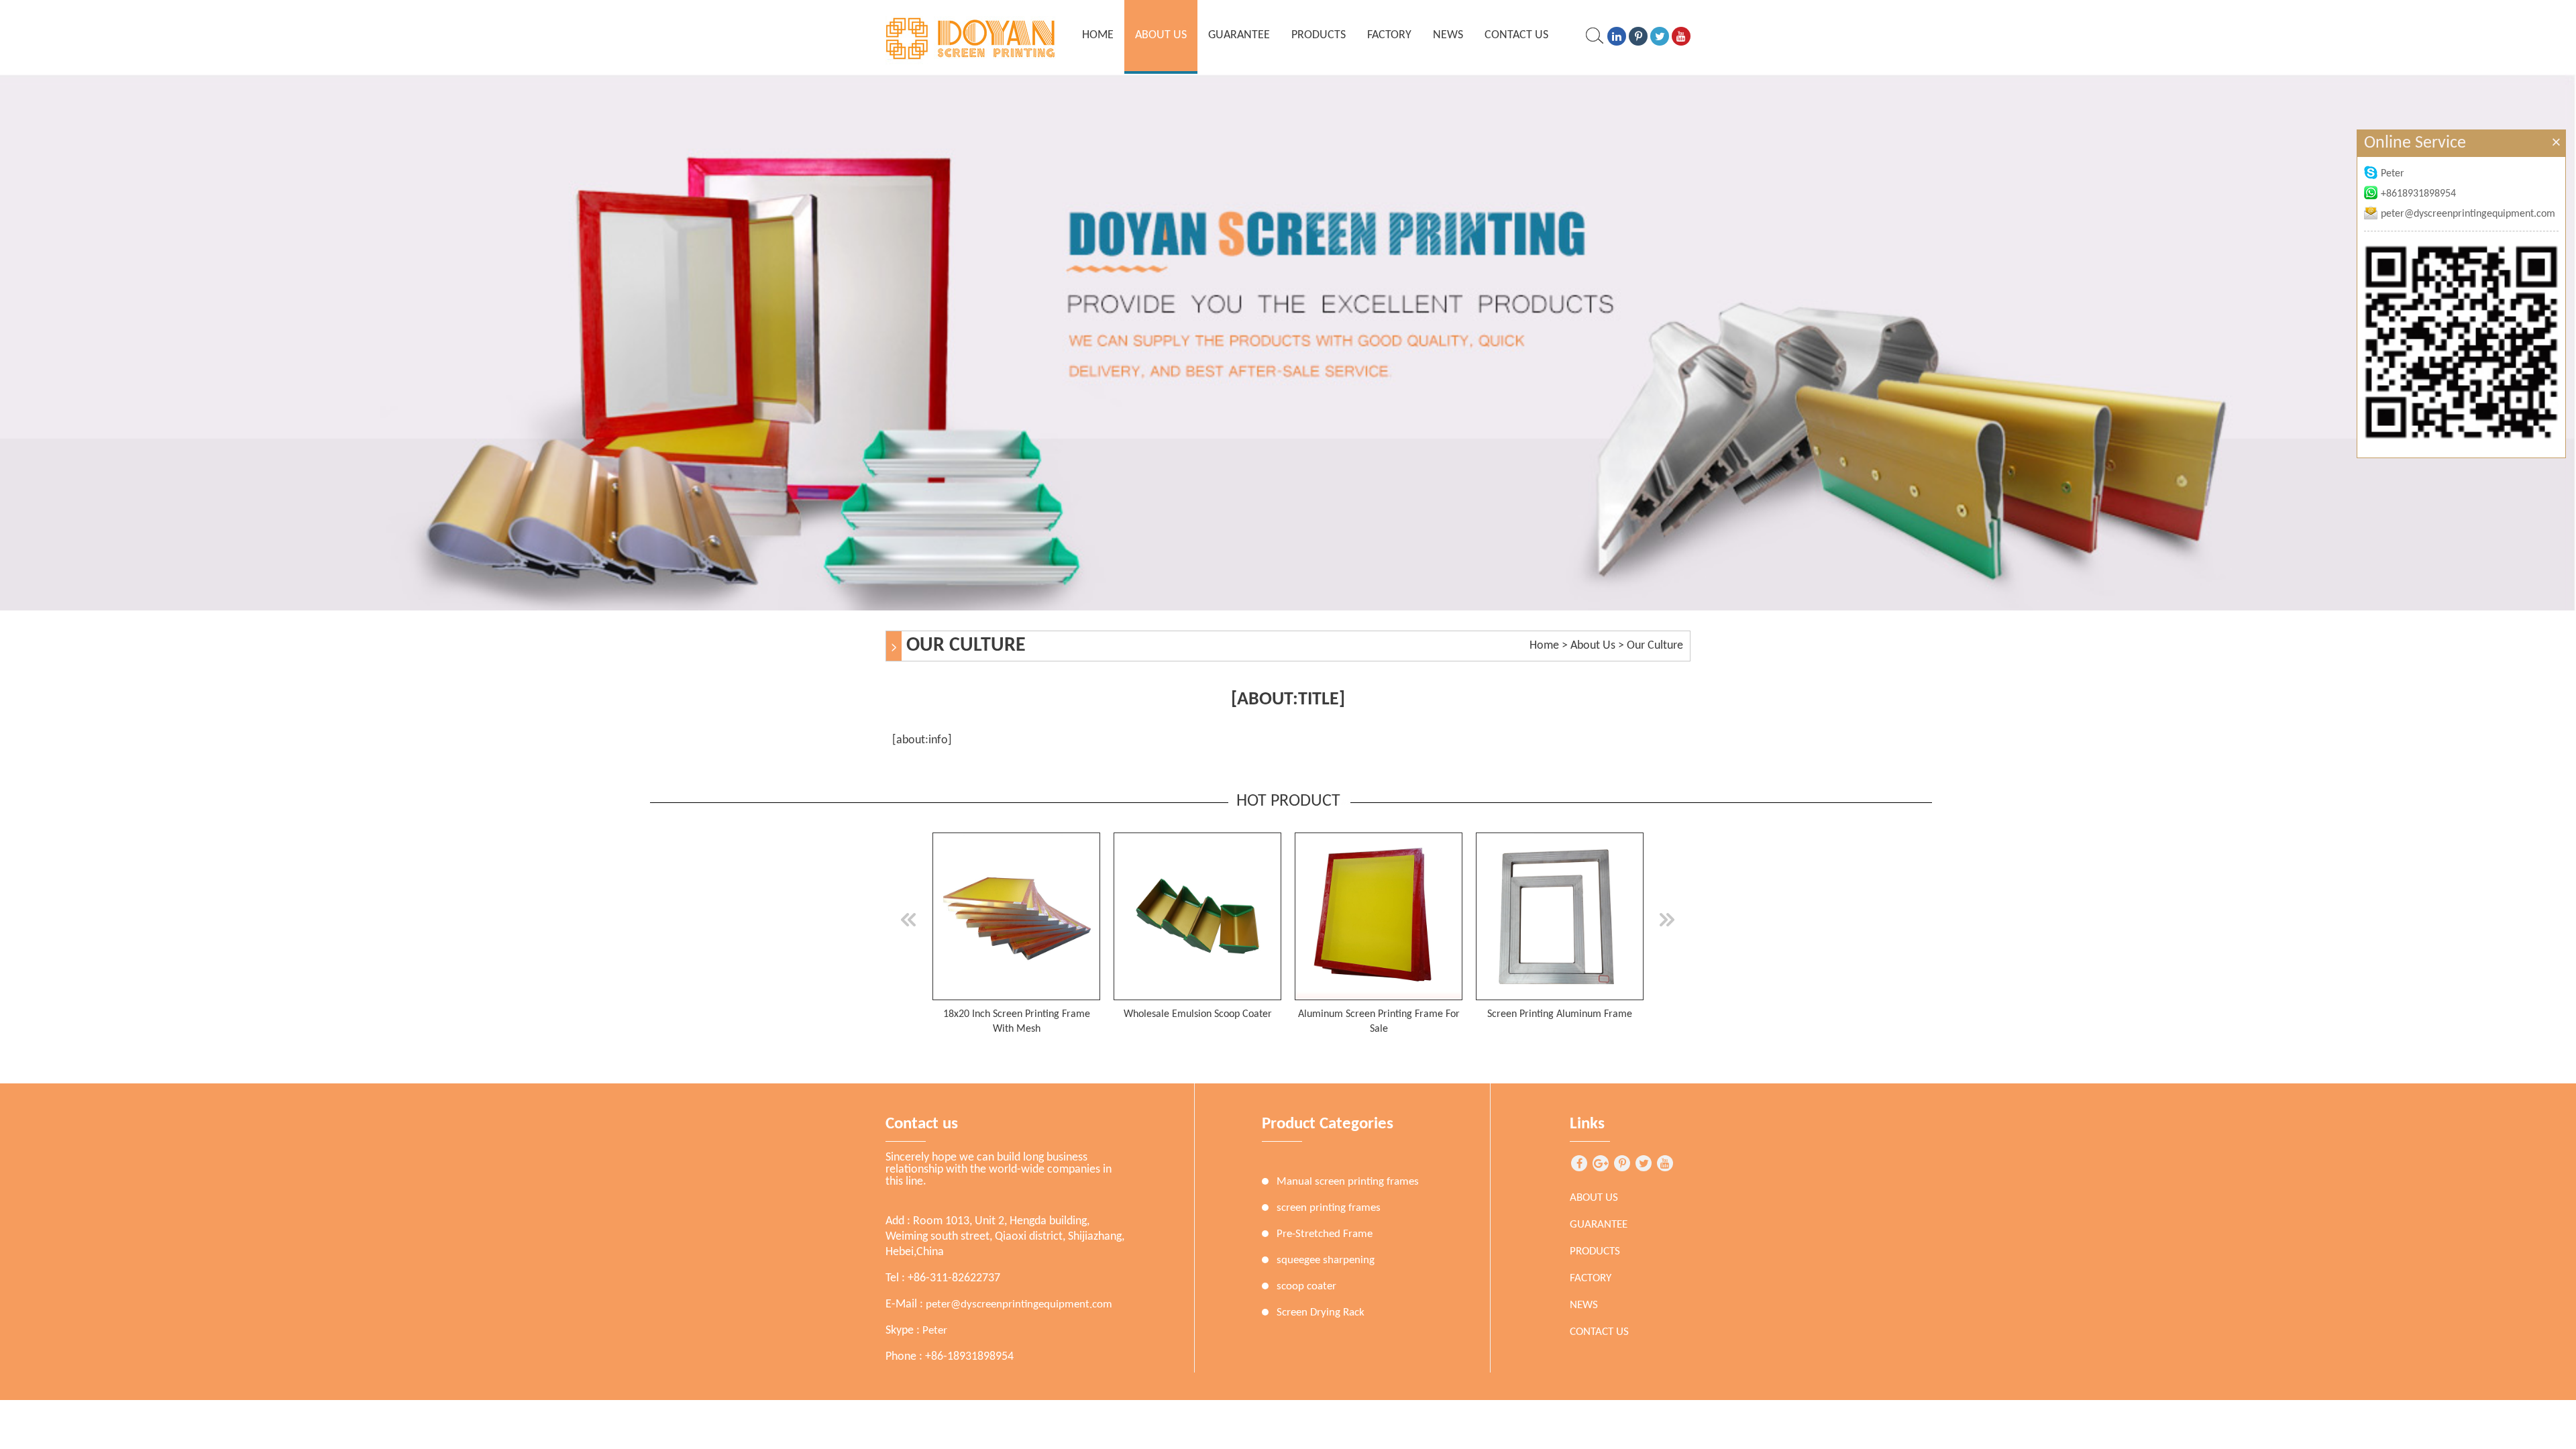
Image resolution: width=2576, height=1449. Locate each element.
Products (1319, 35)
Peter (935, 1331)
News (1448, 35)
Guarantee (1239, 35)
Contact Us (1516, 35)
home (1098, 35)
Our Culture (1655, 646)
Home (1544, 646)
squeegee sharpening (1326, 1260)
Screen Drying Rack (1321, 1312)
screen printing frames (1329, 1208)
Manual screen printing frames (1348, 1182)
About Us (1161, 35)
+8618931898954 (2418, 194)
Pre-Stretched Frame (1325, 1234)
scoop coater (1306, 1286)
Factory (1389, 35)
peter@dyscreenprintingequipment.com (1019, 1304)
